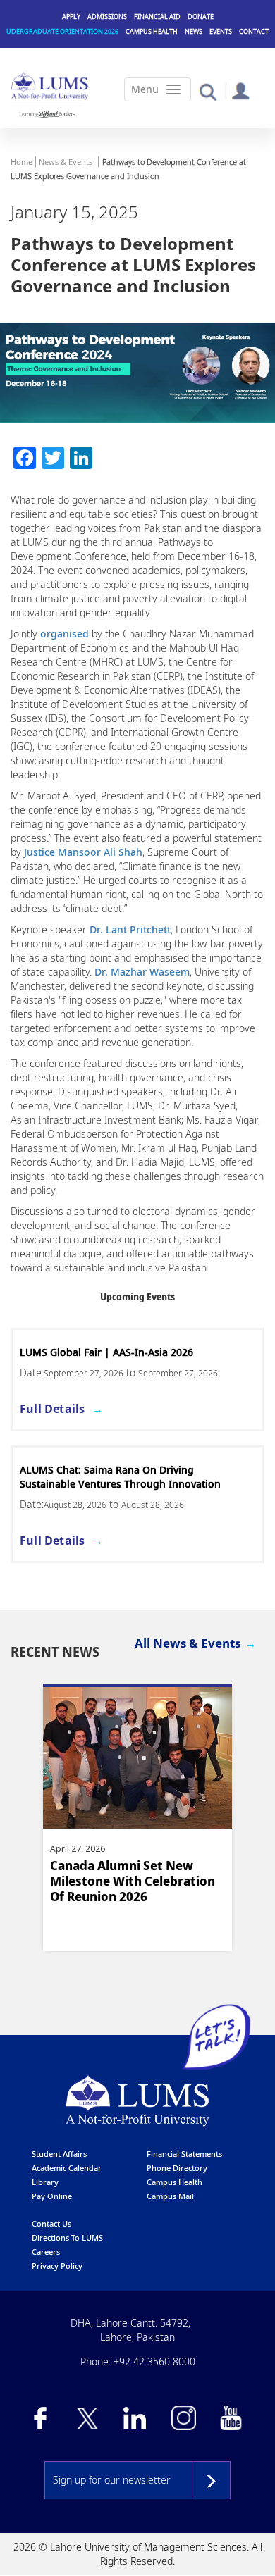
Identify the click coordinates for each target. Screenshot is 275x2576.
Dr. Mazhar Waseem (142, 972)
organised (65, 634)
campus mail (170, 2196)
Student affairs (59, 2154)
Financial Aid (157, 17)
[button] (208, 91)
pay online (52, 2196)
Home (22, 162)
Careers (46, 2252)
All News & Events (188, 1643)
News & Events (66, 162)
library (45, 2182)
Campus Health (152, 31)
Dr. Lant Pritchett (130, 929)
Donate (201, 17)
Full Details (52, 1409)
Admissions (107, 17)
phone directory (177, 2168)
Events (221, 31)
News (194, 31)
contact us (51, 2223)
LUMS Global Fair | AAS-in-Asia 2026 (106, 1352)
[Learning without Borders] (47, 114)
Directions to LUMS (67, 2238)
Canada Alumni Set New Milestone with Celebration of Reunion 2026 (133, 1881)
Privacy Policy (57, 2266)
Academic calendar (67, 2168)
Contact (254, 31)
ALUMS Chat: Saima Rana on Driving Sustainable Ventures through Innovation (120, 1477)
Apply (71, 17)
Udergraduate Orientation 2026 (62, 31)
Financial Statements (184, 2154)
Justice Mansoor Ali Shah (83, 852)
